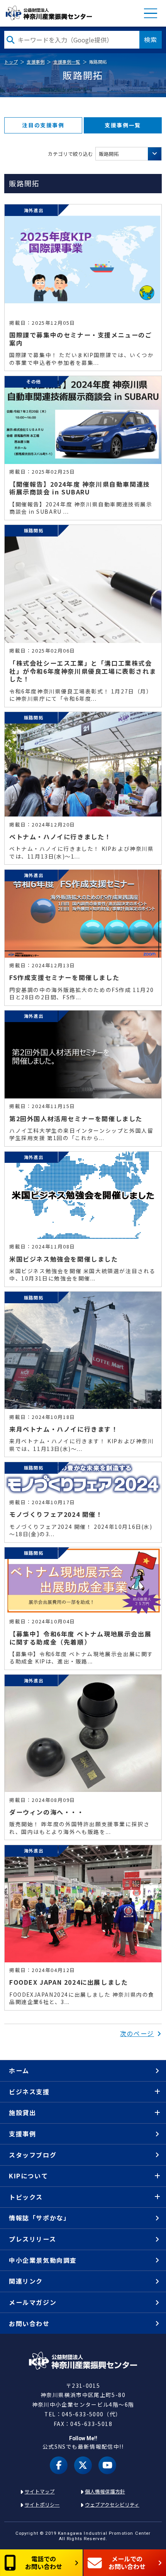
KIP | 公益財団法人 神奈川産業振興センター (48, 13)
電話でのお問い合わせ (44, 2562)
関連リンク (26, 2281)
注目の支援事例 (43, 125)
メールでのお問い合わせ (127, 2562)
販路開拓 (109, 154)
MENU (151, 13)
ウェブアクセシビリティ (112, 2504)
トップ (11, 62)
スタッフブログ (33, 2155)
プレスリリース (32, 2239)
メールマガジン (33, 2302)
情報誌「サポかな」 (39, 2218)
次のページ (137, 2033)
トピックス (26, 2197)
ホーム (19, 2070)
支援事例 (36, 62)
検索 (151, 39)
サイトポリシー (42, 2504)
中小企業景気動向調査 (43, 2260)
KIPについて (28, 2176)
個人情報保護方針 (105, 2491)
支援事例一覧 (67, 62)
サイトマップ (40, 2491)
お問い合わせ (29, 2323)
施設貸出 (22, 2112)
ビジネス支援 (29, 2092)
